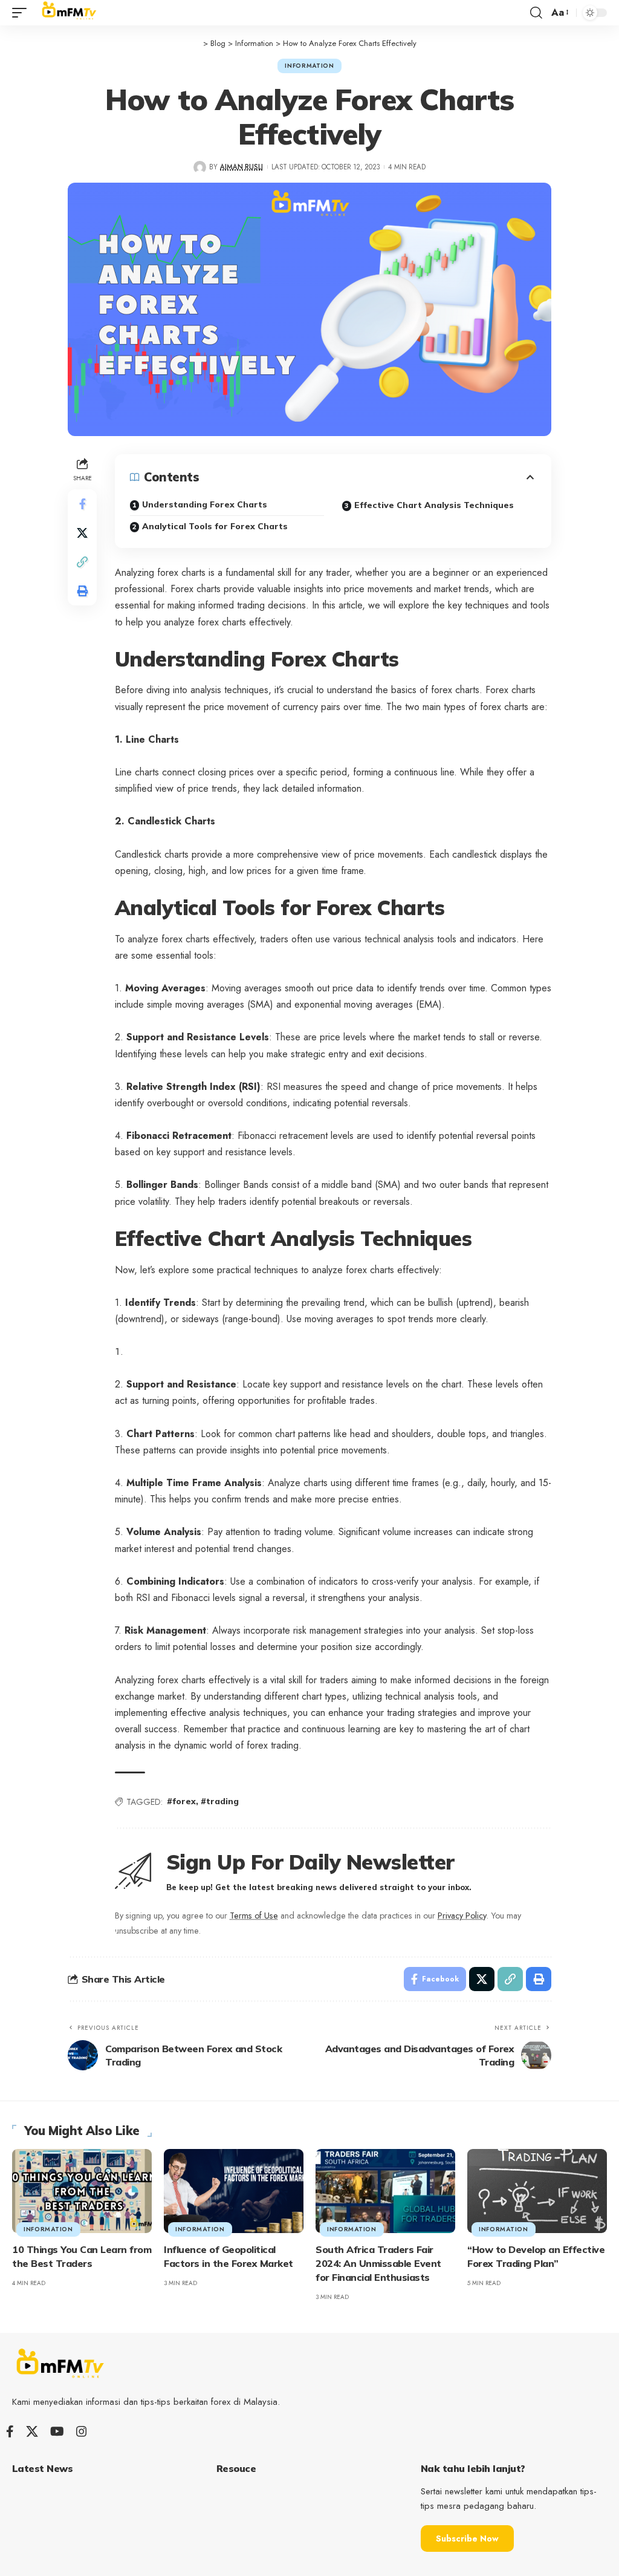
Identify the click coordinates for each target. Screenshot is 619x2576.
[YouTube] (57, 2431)
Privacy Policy (462, 1916)
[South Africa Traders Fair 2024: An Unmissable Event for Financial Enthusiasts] (385, 2191)
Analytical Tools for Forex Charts (215, 526)
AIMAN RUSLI (241, 167)
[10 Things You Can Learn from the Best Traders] (82, 2191)
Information (309, 66)
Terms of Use (254, 1916)
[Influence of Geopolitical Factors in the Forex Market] (234, 2191)
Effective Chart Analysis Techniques (434, 505)
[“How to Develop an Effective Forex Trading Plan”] (537, 2191)
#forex (181, 1801)
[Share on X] (82, 533)
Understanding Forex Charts (205, 504)
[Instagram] (82, 2431)
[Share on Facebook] (82, 504)
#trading (220, 1801)
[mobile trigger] (22, 13)
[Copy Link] (82, 562)
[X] (32, 2431)
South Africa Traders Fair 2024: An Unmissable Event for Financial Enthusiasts (378, 2263)
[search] (536, 13)
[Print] (82, 591)
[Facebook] (10, 2431)
